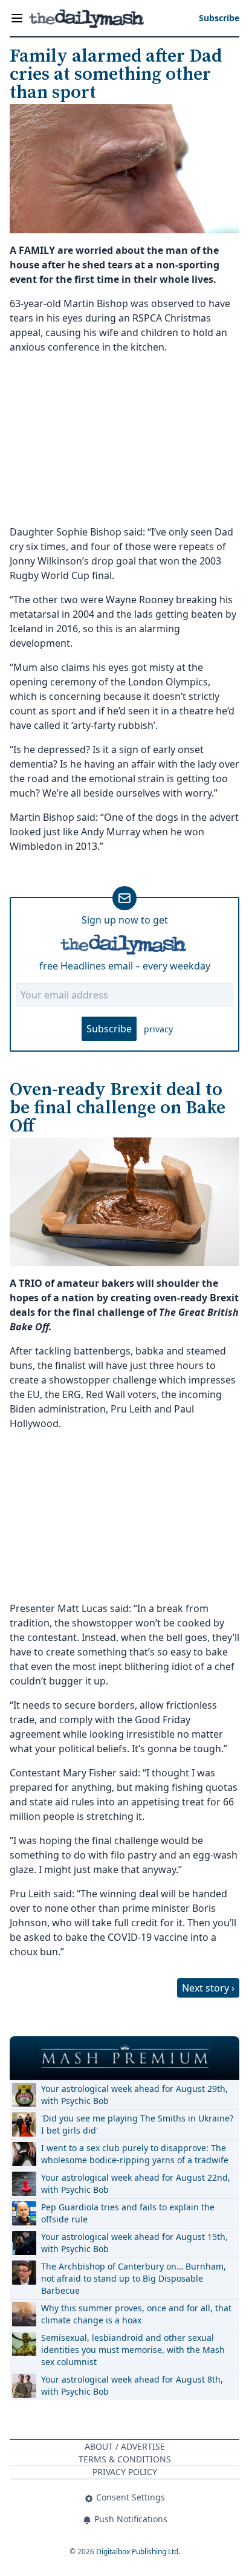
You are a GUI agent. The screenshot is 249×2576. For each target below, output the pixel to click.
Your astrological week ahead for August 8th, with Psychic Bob (132, 2385)
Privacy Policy (125, 2472)
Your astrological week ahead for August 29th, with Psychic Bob (134, 2095)
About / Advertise (125, 2446)
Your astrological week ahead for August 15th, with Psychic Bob (134, 2243)
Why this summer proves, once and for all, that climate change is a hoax (136, 2314)
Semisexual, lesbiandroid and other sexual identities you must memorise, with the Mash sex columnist (133, 2350)
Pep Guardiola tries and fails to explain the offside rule (128, 2213)
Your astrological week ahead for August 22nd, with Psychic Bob (136, 2183)
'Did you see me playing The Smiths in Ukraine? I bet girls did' (137, 2124)
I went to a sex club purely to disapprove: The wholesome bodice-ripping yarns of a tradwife (135, 2154)
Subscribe (109, 1029)
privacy (158, 1029)
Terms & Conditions (125, 2459)
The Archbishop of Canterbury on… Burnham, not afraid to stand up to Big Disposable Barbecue (134, 2278)
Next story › (208, 1988)
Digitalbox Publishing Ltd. (138, 2552)
